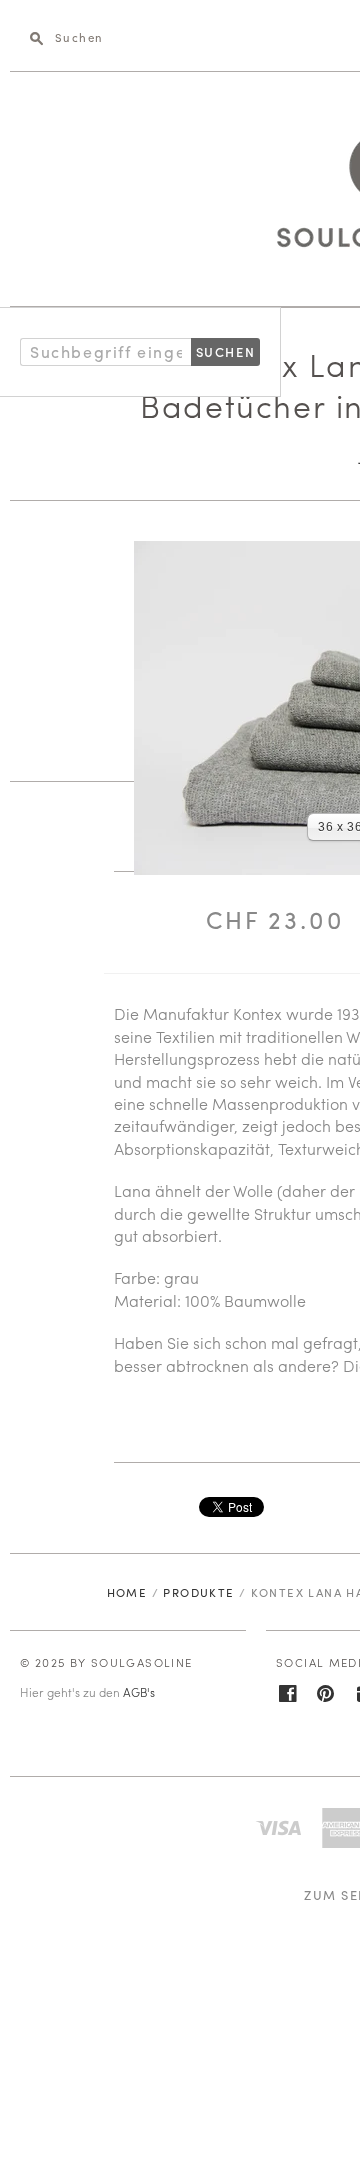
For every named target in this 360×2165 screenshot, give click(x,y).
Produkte (198, 1592)
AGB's (139, 1692)
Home (127, 1592)
